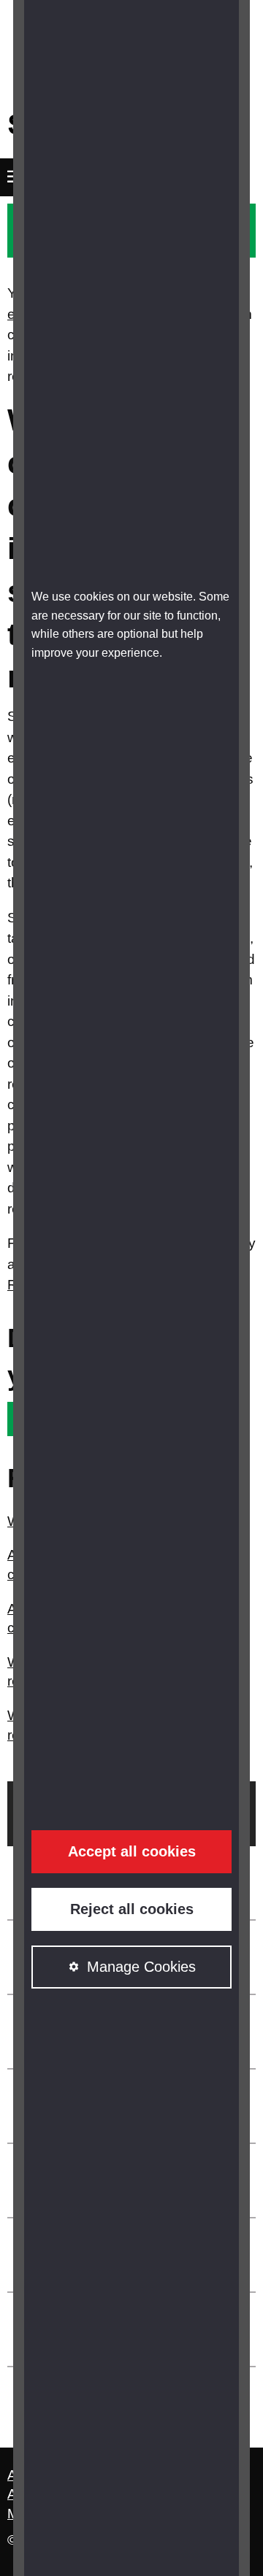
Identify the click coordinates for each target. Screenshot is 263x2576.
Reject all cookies (132, 1909)
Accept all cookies (132, 1851)
